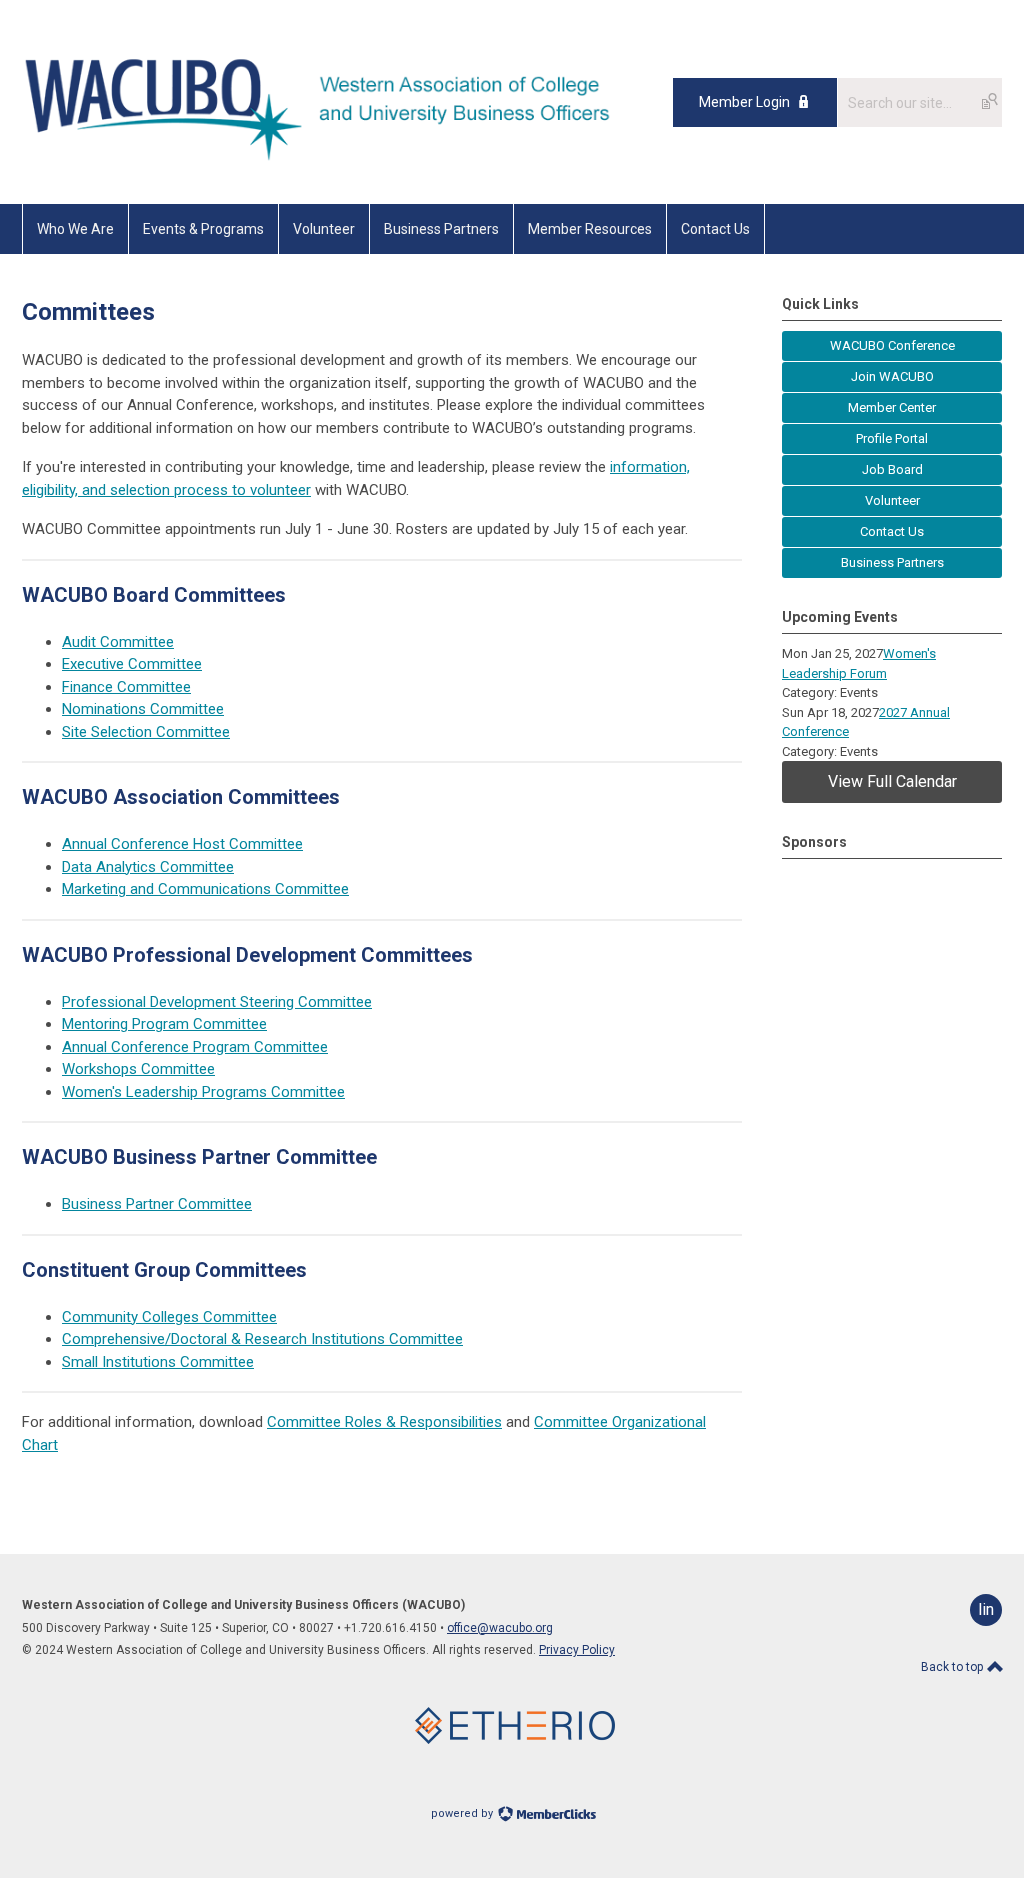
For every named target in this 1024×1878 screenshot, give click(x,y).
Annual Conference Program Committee (195, 1047)
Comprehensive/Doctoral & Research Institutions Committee (262, 1339)
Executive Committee (132, 664)
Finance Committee (126, 687)
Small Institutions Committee (158, 1362)
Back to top (953, 1667)
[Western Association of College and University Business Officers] (329, 159)
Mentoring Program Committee (164, 1024)
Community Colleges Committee (169, 1317)
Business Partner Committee (157, 1204)
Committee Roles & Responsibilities (384, 1422)
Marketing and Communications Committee (205, 889)
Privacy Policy (577, 1650)
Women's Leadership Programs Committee (203, 1092)
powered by (463, 1813)
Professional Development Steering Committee (217, 1002)
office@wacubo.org (500, 1628)
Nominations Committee (143, 709)
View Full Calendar (892, 781)
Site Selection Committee (146, 732)
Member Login (744, 102)
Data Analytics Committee (148, 867)
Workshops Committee (138, 1069)
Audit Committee (118, 642)
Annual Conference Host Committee (182, 844)
